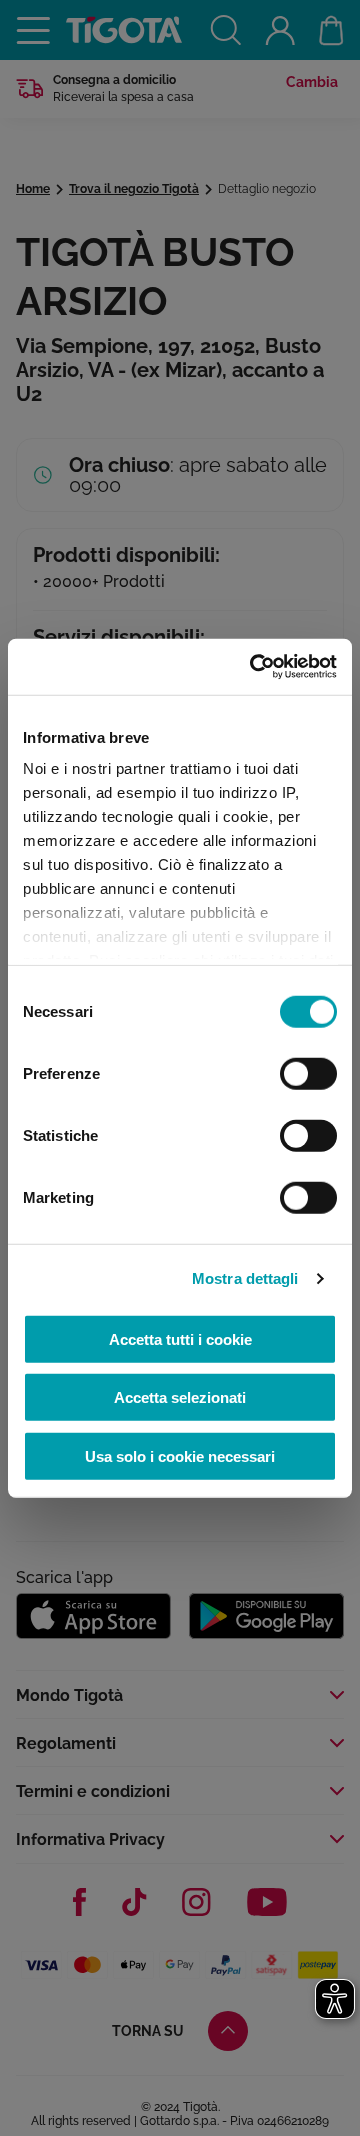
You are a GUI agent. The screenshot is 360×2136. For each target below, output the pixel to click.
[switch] (308, 1073)
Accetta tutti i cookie (180, 1338)
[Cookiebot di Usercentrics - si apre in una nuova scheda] (254, 667)
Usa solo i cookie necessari (180, 1455)
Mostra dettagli (245, 1278)
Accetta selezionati (180, 1397)
